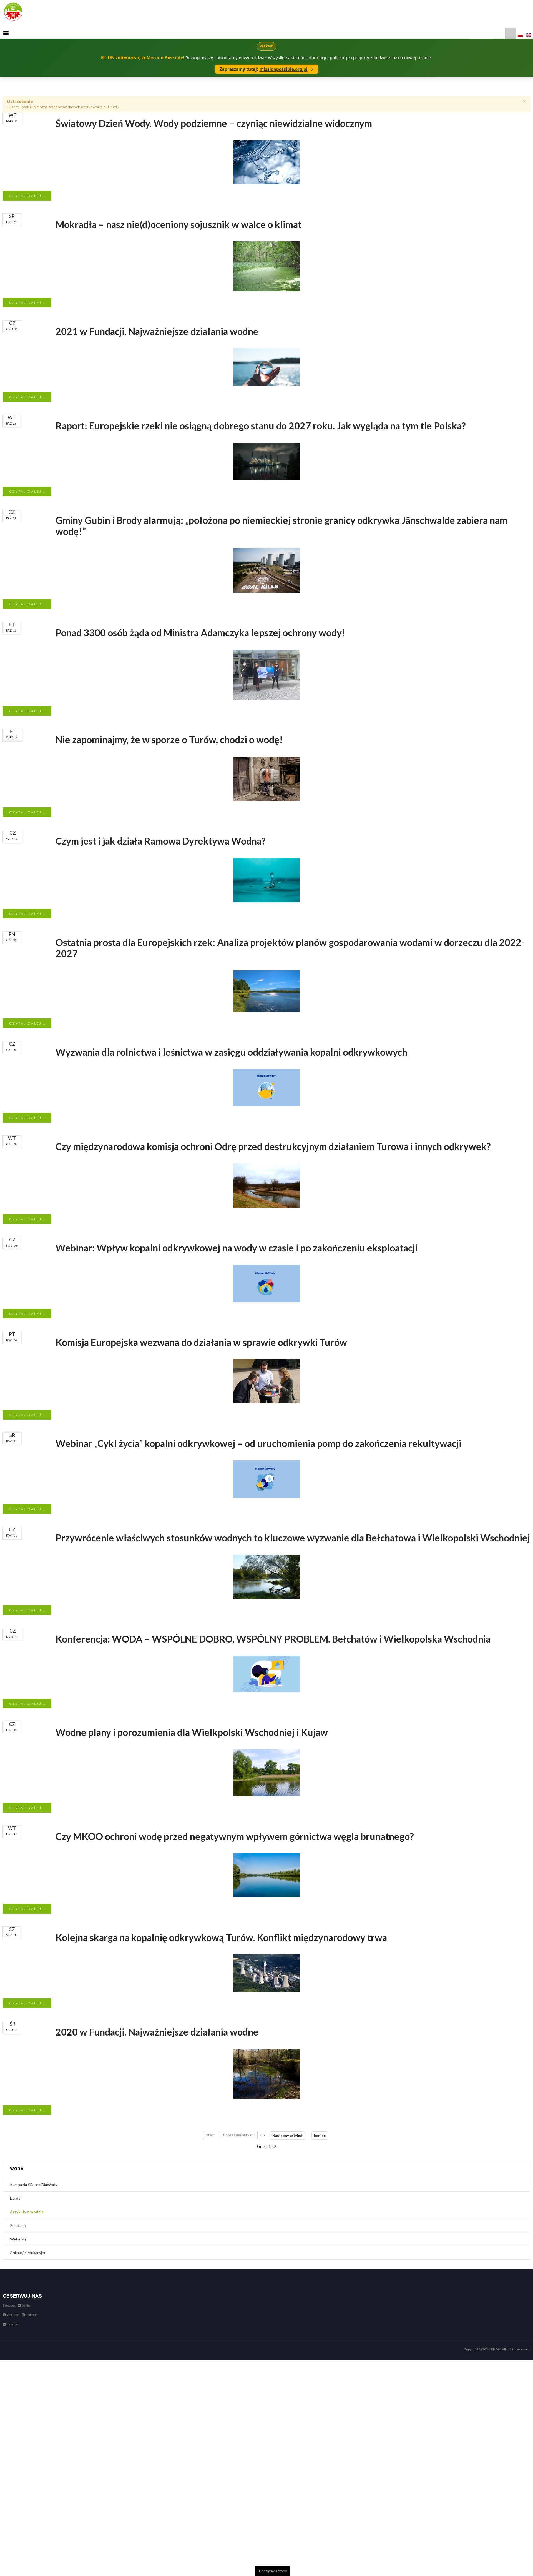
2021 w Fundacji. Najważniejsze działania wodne (157, 331)
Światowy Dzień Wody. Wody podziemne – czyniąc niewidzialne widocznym (214, 123)
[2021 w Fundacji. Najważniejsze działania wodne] (266, 367)
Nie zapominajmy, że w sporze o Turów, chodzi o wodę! (169, 739)
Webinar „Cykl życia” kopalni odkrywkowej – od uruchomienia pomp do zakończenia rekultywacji (258, 1443)
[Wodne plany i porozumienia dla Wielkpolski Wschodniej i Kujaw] (266, 1772)
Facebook (9, 2305)
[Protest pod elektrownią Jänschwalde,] (266, 570)
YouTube (12, 2315)
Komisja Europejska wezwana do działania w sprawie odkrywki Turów (201, 1342)
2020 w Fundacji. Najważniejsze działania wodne (157, 2032)
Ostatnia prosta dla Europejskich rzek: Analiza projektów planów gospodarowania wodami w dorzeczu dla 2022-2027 (290, 948)
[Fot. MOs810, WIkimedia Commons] (266, 1576)
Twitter (26, 2305)
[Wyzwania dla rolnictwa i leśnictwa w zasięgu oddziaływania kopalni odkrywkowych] (266, 1087)
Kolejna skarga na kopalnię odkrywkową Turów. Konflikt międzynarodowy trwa (221, 1937)
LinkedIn (31, 2315)
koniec (320, 2136)
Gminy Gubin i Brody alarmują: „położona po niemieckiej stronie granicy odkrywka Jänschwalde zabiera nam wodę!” (281, 526)
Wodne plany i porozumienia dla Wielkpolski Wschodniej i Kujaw (192, 1732)
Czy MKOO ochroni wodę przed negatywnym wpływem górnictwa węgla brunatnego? (235, 1836)
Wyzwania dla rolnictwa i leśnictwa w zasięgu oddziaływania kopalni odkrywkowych (231, 1052)
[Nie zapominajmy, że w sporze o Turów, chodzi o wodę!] (266, 778)
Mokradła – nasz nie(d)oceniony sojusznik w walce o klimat (178, 224)
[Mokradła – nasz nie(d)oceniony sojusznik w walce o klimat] (266, 266)
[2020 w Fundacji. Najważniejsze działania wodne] (266, 2073)
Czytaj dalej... (27, 196)
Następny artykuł (287, 2136)
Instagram (12, 2324)
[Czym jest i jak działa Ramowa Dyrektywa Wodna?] (266, 880)
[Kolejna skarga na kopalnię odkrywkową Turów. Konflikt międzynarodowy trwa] (266, 1973)
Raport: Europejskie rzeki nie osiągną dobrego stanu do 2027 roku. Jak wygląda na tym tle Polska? (261, 426)
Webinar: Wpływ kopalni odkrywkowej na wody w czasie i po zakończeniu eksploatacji (237, 1248)
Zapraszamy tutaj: (264, 69)
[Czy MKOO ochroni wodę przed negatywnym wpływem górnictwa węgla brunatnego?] (266, 1875)
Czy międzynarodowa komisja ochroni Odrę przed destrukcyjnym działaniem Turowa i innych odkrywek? (273, 1146)
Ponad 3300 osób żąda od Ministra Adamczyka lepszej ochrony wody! (200, 633)
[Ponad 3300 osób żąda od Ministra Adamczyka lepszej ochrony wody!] (266, 674)
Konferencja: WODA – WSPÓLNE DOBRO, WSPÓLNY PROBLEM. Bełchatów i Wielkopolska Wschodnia (273, 1639)
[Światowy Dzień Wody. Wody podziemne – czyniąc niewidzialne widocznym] (266, 162)
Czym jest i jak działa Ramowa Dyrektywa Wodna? (161, 841)
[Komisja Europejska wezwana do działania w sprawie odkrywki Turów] (266, 1381)
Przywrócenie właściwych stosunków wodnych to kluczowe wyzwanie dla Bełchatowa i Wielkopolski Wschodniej (293, 1538)
